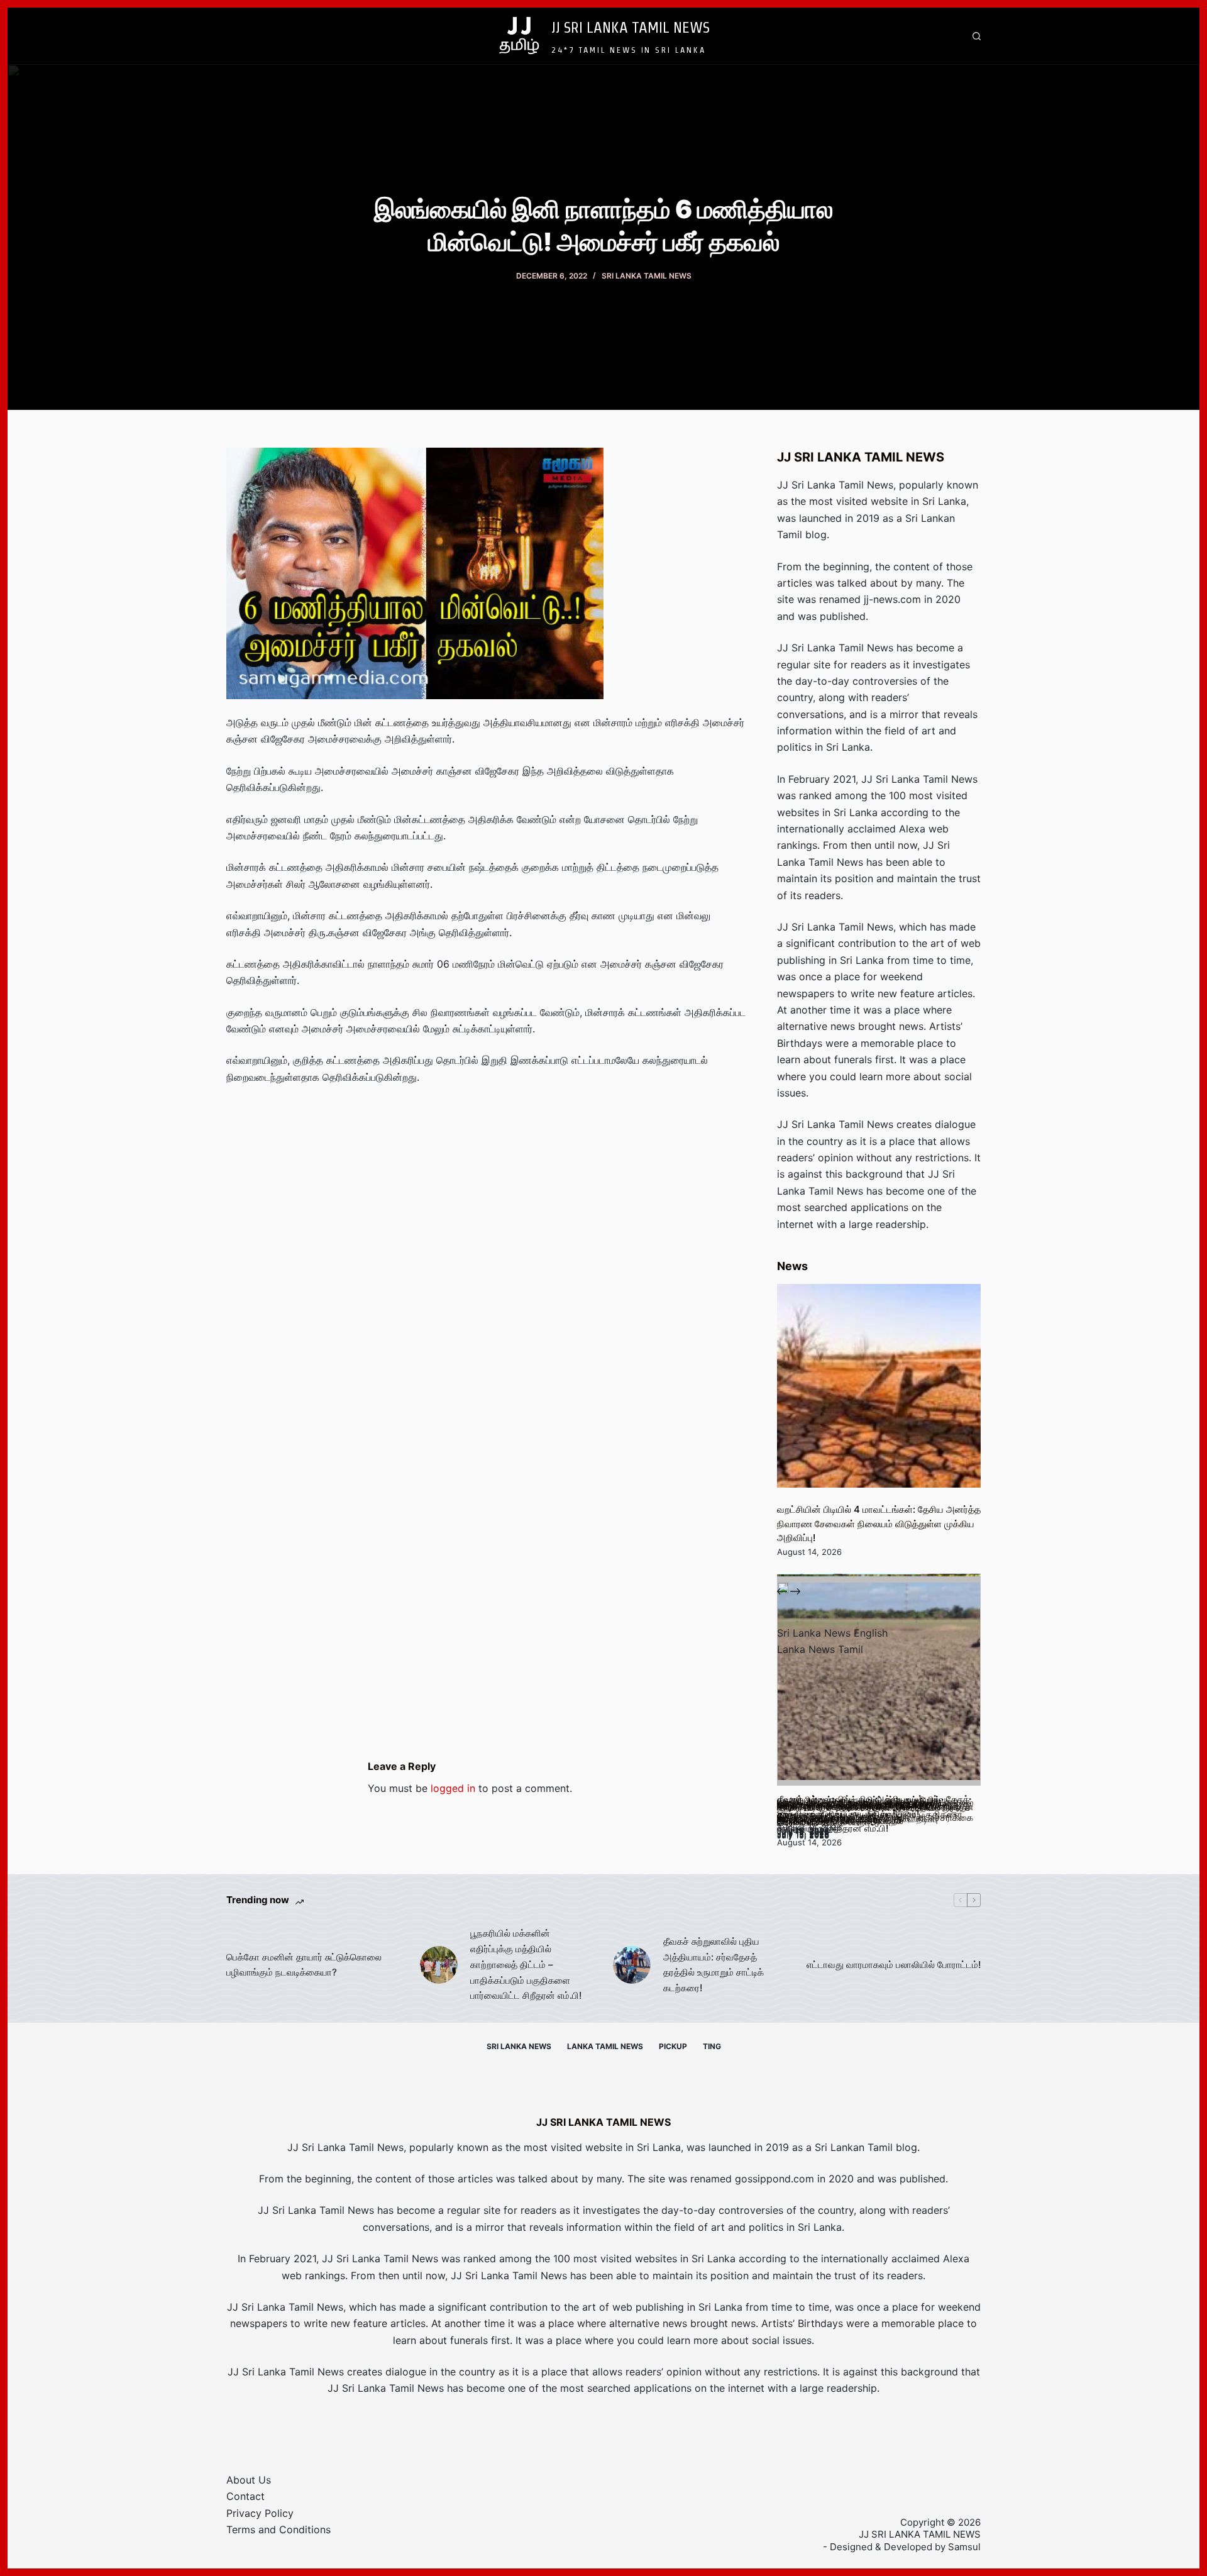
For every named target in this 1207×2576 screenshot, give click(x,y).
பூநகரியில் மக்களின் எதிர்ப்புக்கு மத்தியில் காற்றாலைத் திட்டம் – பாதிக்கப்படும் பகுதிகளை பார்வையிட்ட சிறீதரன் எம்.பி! (526, 1964)
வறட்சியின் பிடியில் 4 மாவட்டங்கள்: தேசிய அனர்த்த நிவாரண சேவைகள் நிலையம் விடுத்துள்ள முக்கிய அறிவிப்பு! (879, 1523)
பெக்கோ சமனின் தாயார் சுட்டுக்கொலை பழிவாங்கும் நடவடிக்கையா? (304, 1965)
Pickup (673, 2046)
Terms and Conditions (278, 2529)
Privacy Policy (260, 2513)
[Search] (977, 36)
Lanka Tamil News (605, 2046)
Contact (245, 2496)
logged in (453, 1788)
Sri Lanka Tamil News (647, 276)
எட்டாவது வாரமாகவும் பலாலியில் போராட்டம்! (894, 1965)
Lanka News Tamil (820, 1649)
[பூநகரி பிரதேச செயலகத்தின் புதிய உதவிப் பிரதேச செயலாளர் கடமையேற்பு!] (879, 1684)
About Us (249, 2480)
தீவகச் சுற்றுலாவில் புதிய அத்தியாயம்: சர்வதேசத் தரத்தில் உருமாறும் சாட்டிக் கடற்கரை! (714, 1965)
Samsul (964, 2547)
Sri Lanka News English (832, 1633)
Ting (712, 2046)
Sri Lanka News (519, 2046)
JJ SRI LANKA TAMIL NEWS (631, 27)
